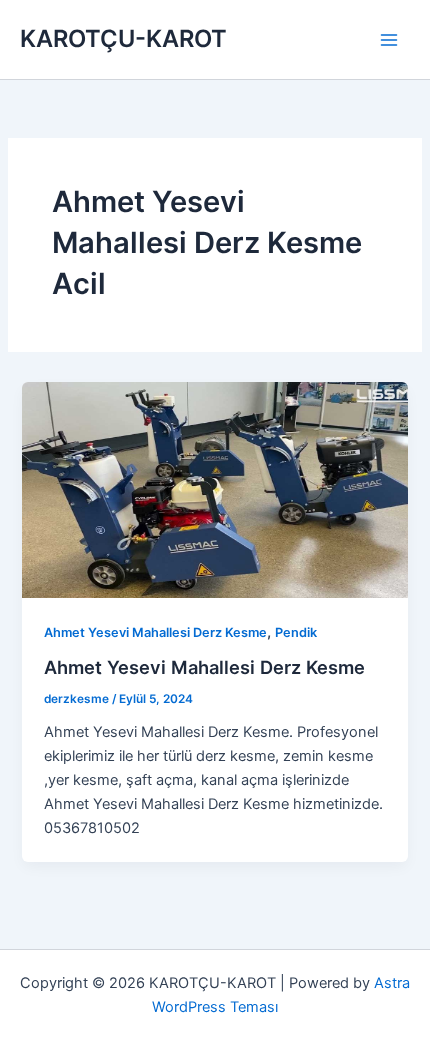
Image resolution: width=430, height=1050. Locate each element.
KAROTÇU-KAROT (123, 38)
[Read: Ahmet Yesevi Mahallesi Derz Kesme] (214, 489)
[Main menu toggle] (389, 40)
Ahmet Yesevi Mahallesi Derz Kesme (155, 632)
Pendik (296, 632)
